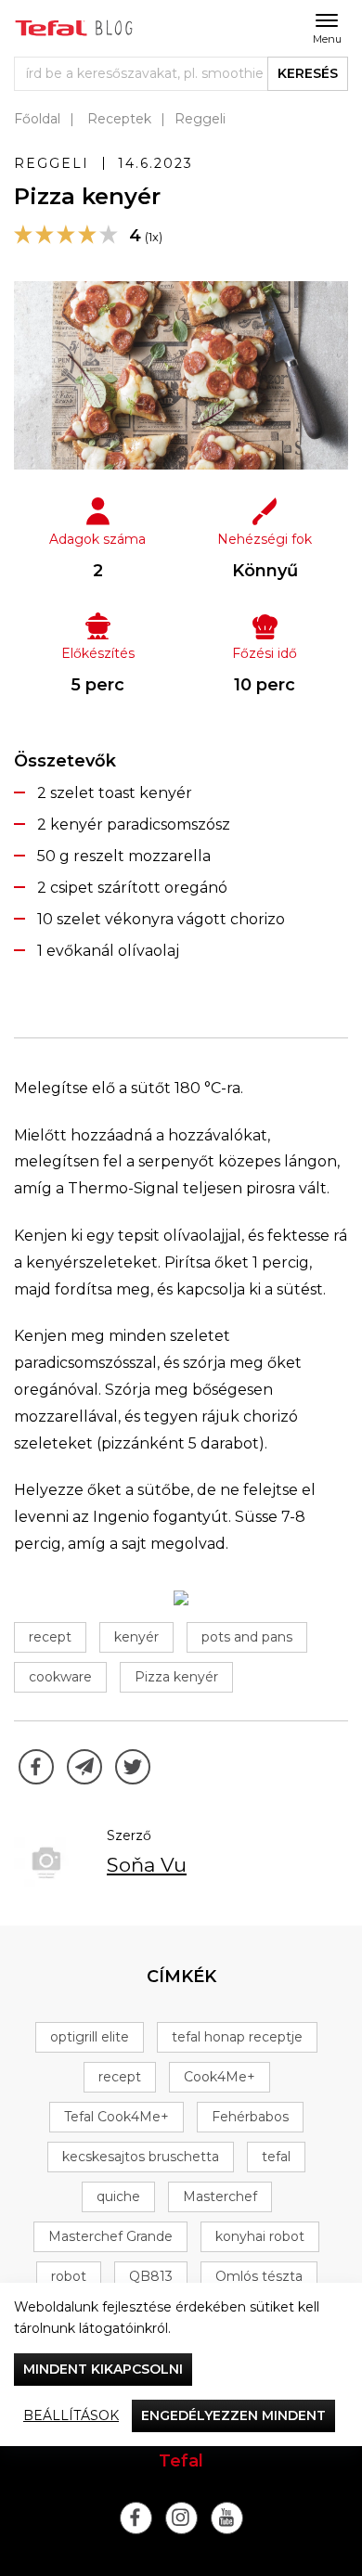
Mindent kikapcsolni (103, 2369)
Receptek (119, 119)
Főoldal (37, 119)
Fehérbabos (250, 2117)
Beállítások (71, 2415)
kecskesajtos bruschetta (141, 2157)
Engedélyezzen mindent (233, 2415)
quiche (118, 2196)
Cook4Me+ (220, 2077)
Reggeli (200, 119)
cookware (60, 1677)
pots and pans (247, 1637)
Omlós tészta (259, 2276)
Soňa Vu (147, 1865)
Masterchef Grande (110, 2236)
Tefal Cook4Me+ (116, 2117)
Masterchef (220, 2196)
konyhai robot (260, 2236)
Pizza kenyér (176, 1677)
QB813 (151, 2276)
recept (50, 1637)
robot (69, 2276)
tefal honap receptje (237, 2037)
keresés (308, 73)
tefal (276, 2157)
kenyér (136, 1637)
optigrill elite (90, 2037)
